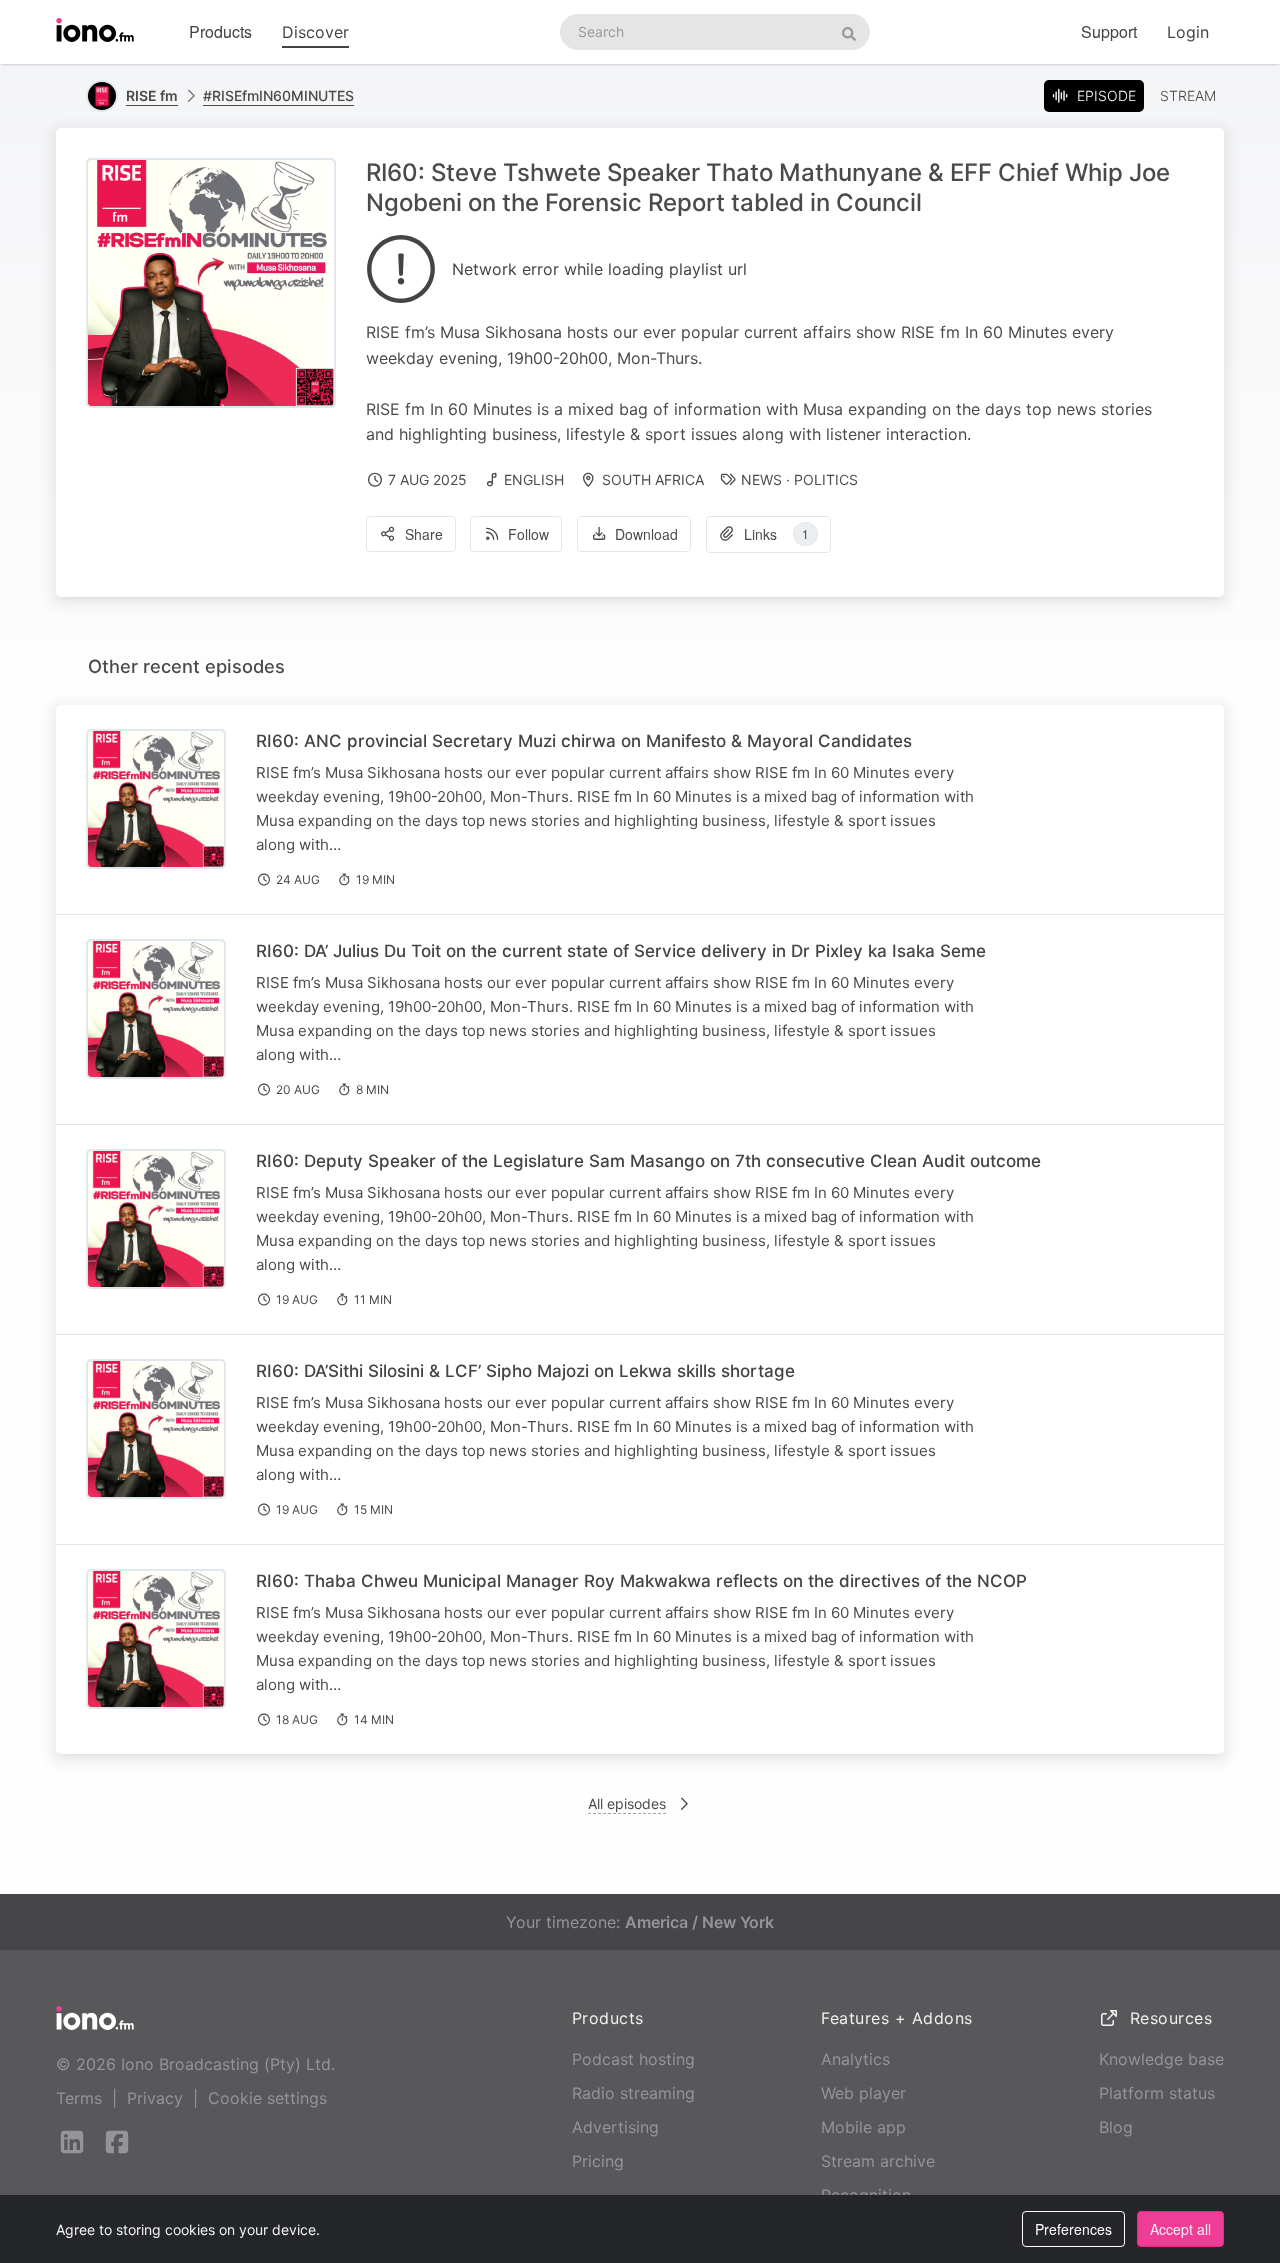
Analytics (855, 2059)
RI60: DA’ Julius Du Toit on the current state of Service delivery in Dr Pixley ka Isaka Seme (621, 951)
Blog (1116, 2127)
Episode (1106, 95)
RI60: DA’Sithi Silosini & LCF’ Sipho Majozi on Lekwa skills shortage (525, 1371)
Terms (79, 2098)
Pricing (598, 2161)
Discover (315, 32)
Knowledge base (1161, 2059)
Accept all (1180, 2229)
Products (220, 31)
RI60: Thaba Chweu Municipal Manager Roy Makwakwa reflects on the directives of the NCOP (641, 1581)
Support (1109, 31)
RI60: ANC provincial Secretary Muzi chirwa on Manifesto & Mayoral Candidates (584, 741)
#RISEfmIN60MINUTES (278, 95)
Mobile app (863, 2127)
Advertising (615, 2127)
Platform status (1157, 2093)
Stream (1188, 95)
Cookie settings (267, 2098)
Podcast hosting (633, 2059)
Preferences (1073, 2229)
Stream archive (878, 2161)
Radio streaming (633, 2093)
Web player (863, 2093)
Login (1188, 32)
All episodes (627, 1803)
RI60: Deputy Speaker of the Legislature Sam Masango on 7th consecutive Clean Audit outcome (648, 1161)
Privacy (155, 2098)
